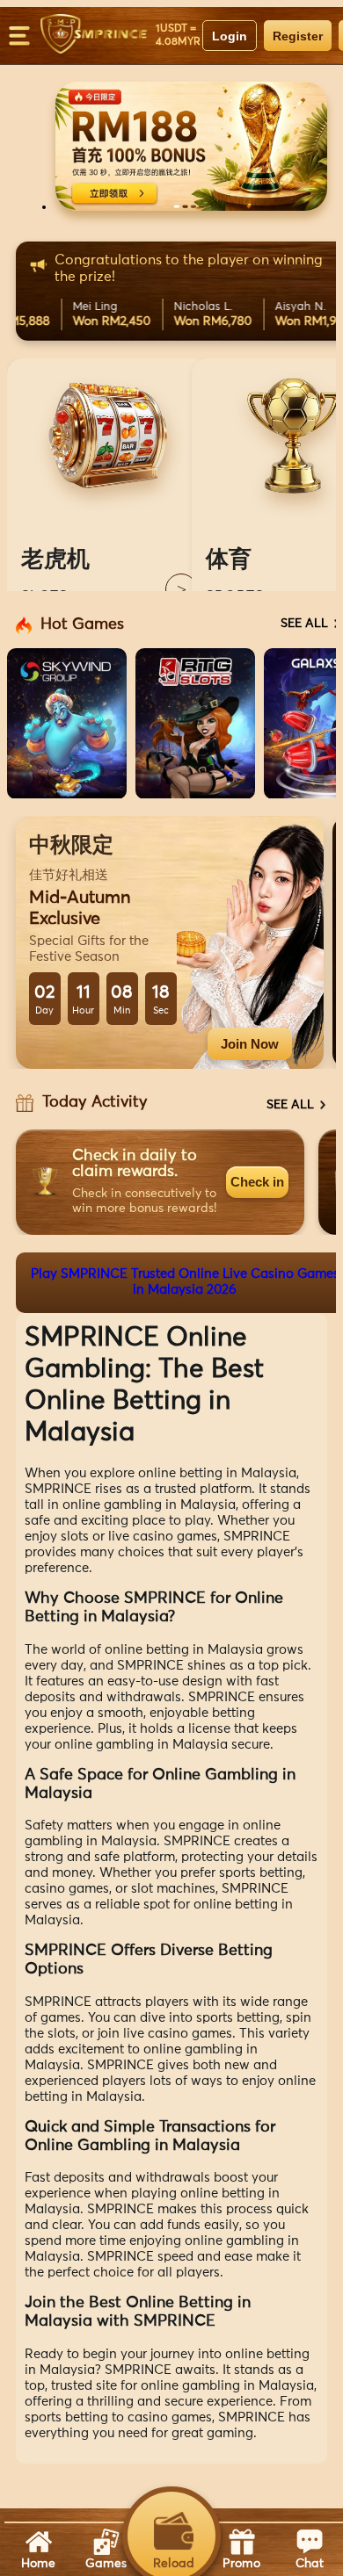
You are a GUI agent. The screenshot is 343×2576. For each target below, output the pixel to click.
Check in (257, 1182)
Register (298, 36)
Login (230, 36)
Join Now (250, 1044)
